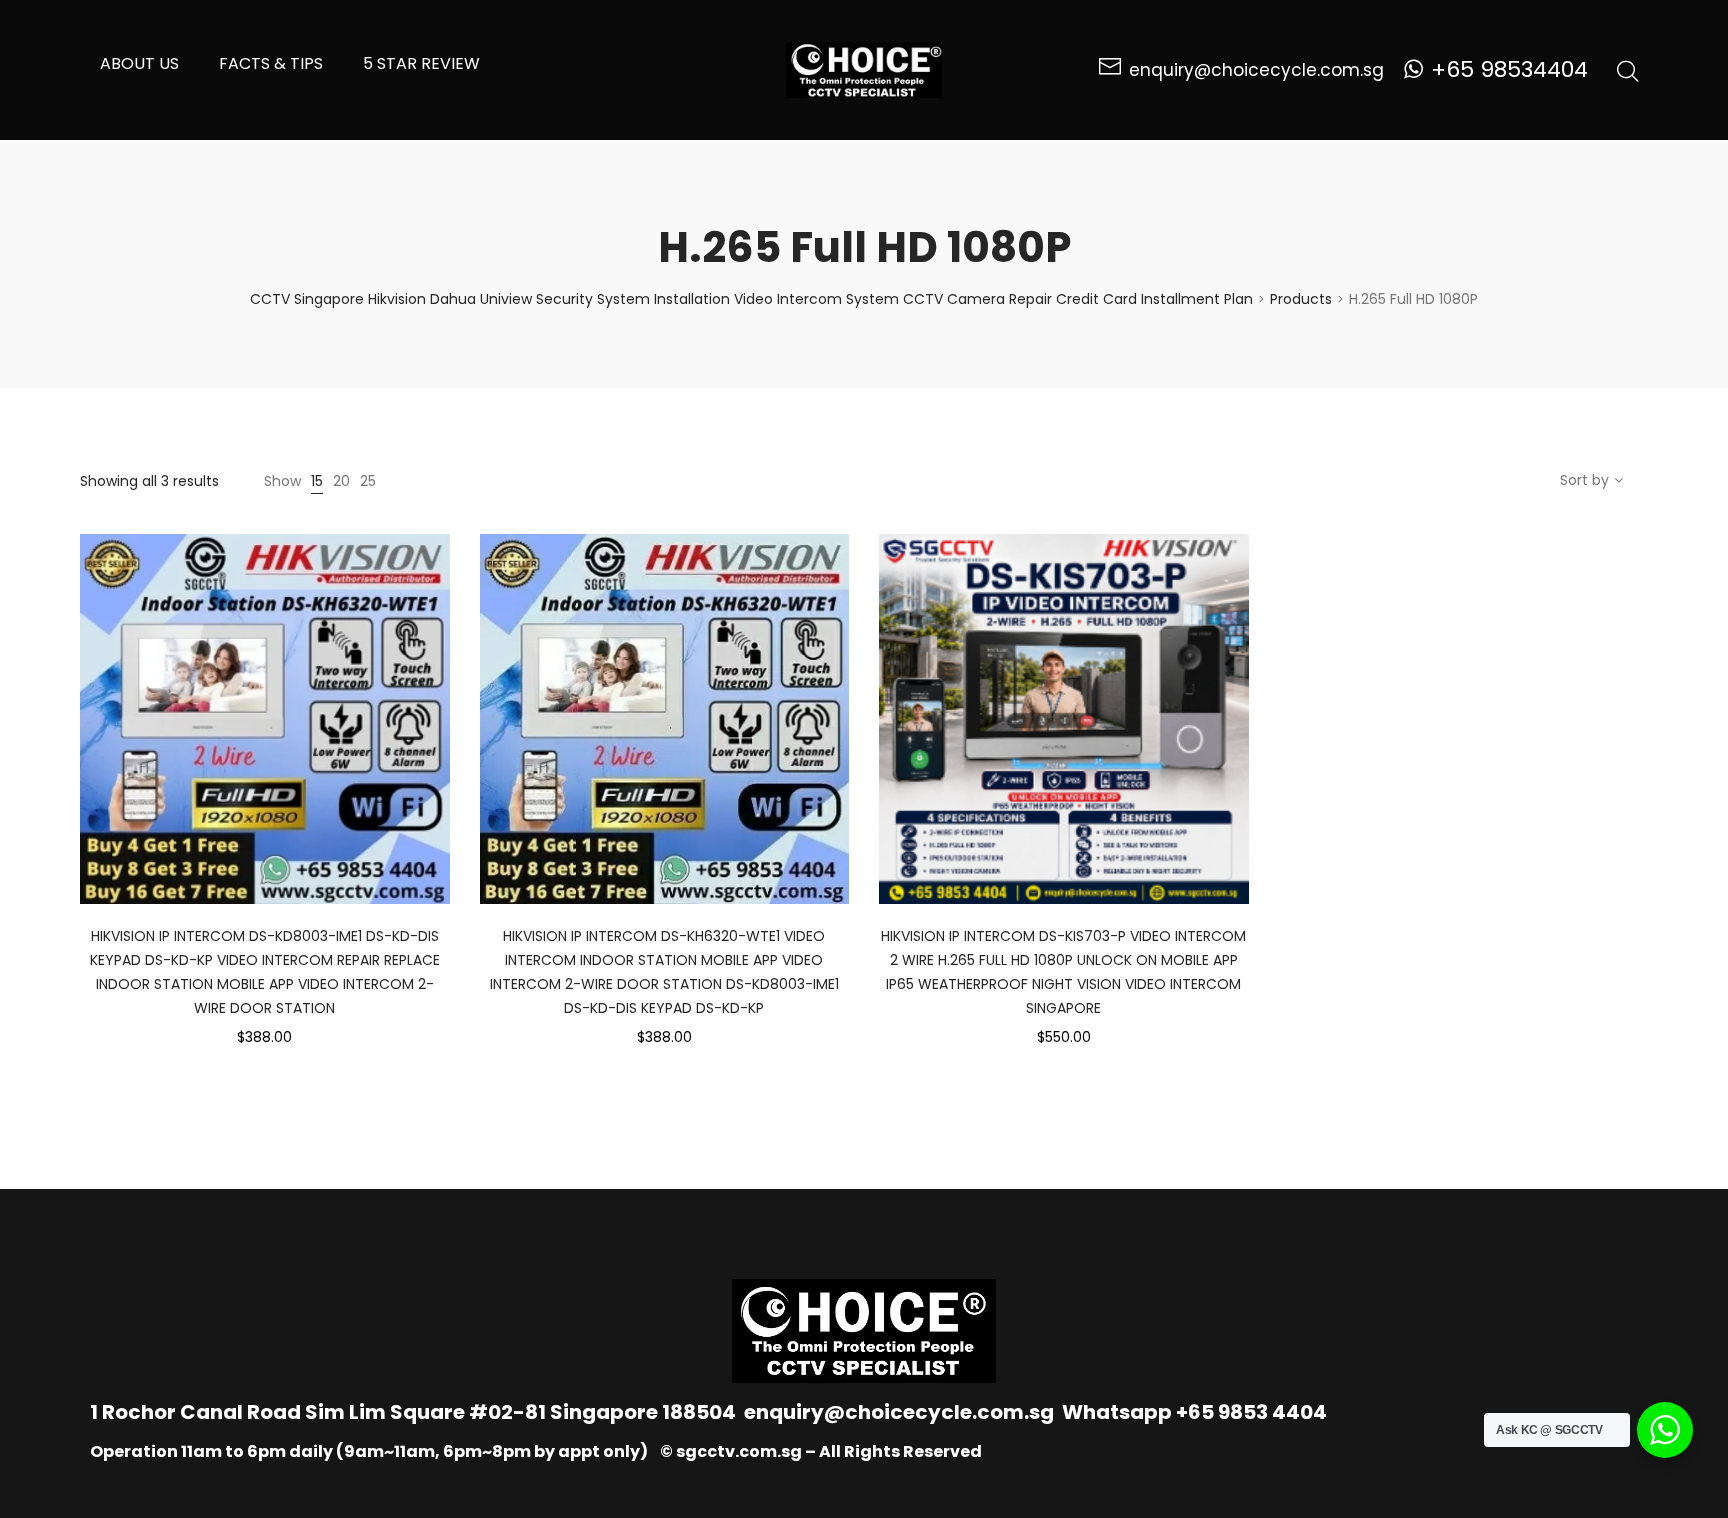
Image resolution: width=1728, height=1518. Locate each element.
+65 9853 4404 (1251, 1412)
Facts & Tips (271, 63)
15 (317, 481)
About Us (139, 63)
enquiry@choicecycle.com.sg (899, 1412)
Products (1301, 299)
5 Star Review (421, 63)
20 (341, 481)
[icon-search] (1628, 70)
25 (368, 481)
